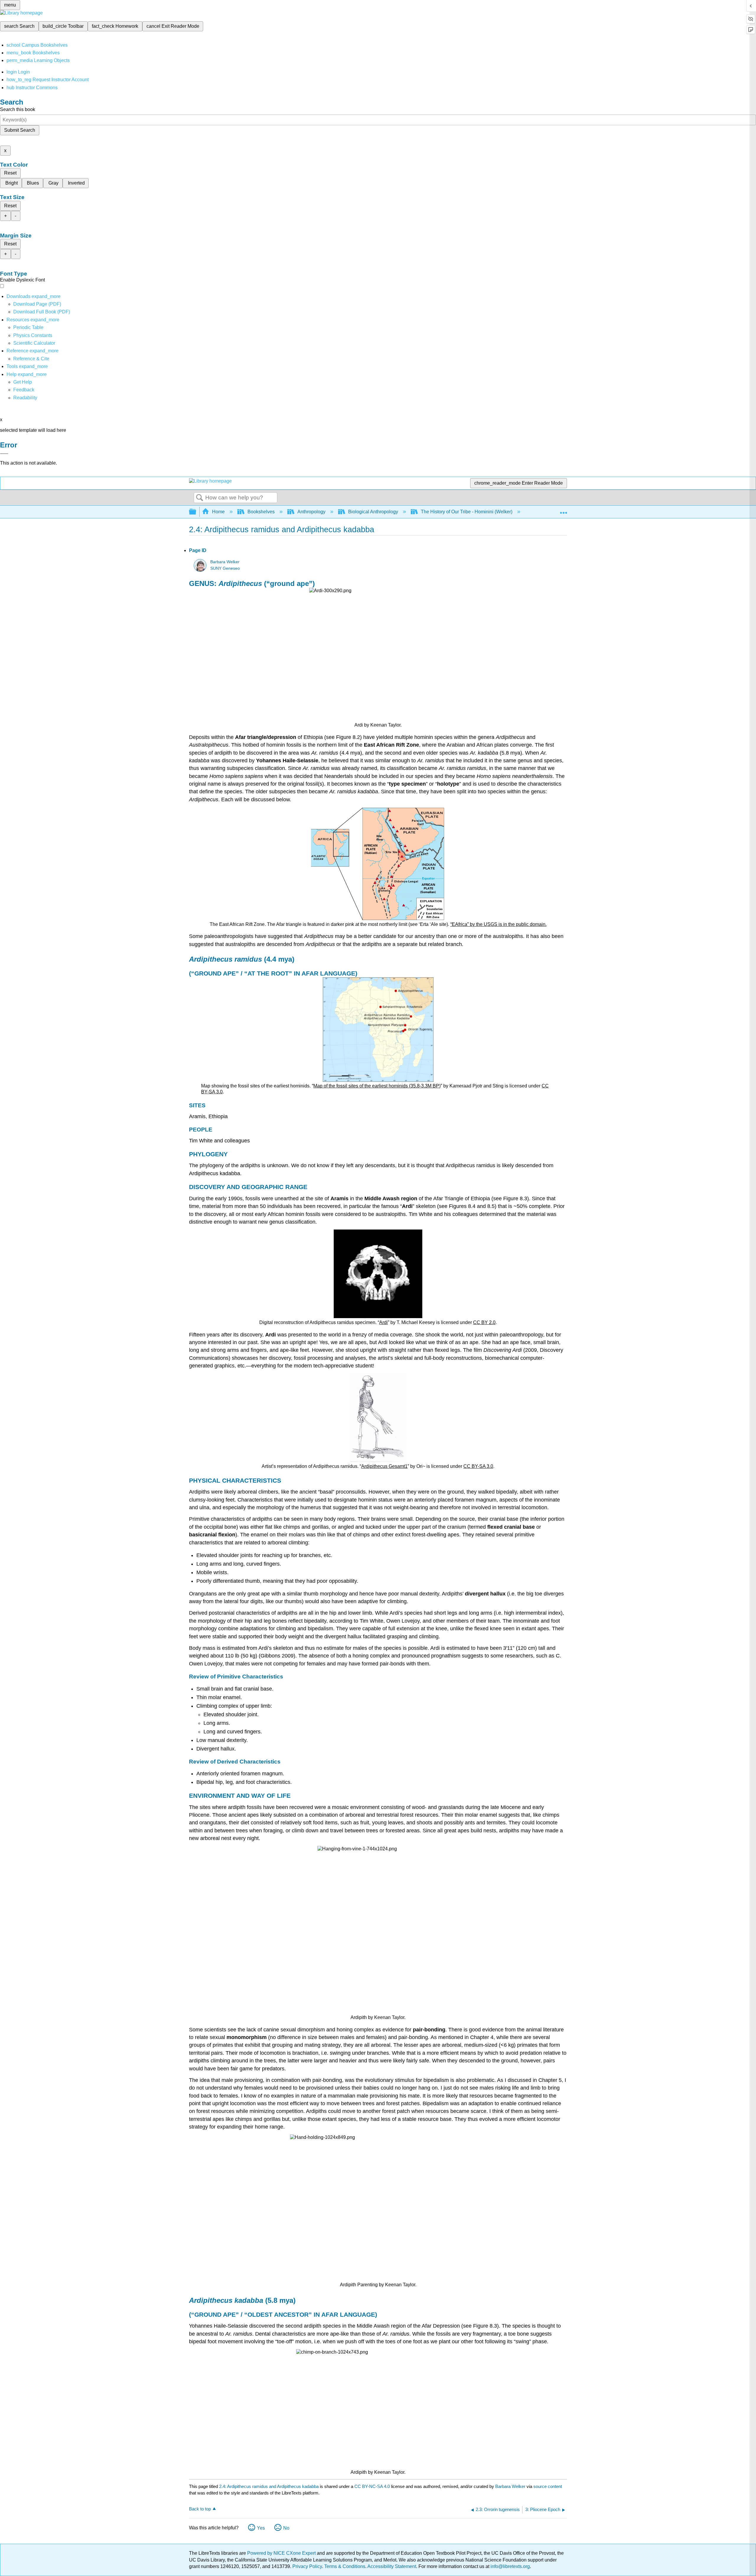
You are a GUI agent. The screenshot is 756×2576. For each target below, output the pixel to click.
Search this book (18, 109)
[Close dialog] (4, 454)
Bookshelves (261, 512)
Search (200, 498)
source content (548, 2486)
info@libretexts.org (510, 2566)
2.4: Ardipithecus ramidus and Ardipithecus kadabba (269, 2486)
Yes (261, 2528)
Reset (10, 173)
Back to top (200, 2509)
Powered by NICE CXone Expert (282, 2553)
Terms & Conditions (345, 2566)
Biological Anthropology (373, 512)
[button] (24, 390)
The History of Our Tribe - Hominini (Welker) (467, 512)
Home (218, 512)
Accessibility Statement (392, 2566)
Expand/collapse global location (563, 510)
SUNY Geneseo (225, 568)
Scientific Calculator (34, 343)
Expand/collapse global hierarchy (196, 512)
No (286, 2528)
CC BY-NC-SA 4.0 (372, 2486)
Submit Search (20, 130)
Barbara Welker (225, 562)
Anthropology (311, 512)
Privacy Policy (307, 2566)
